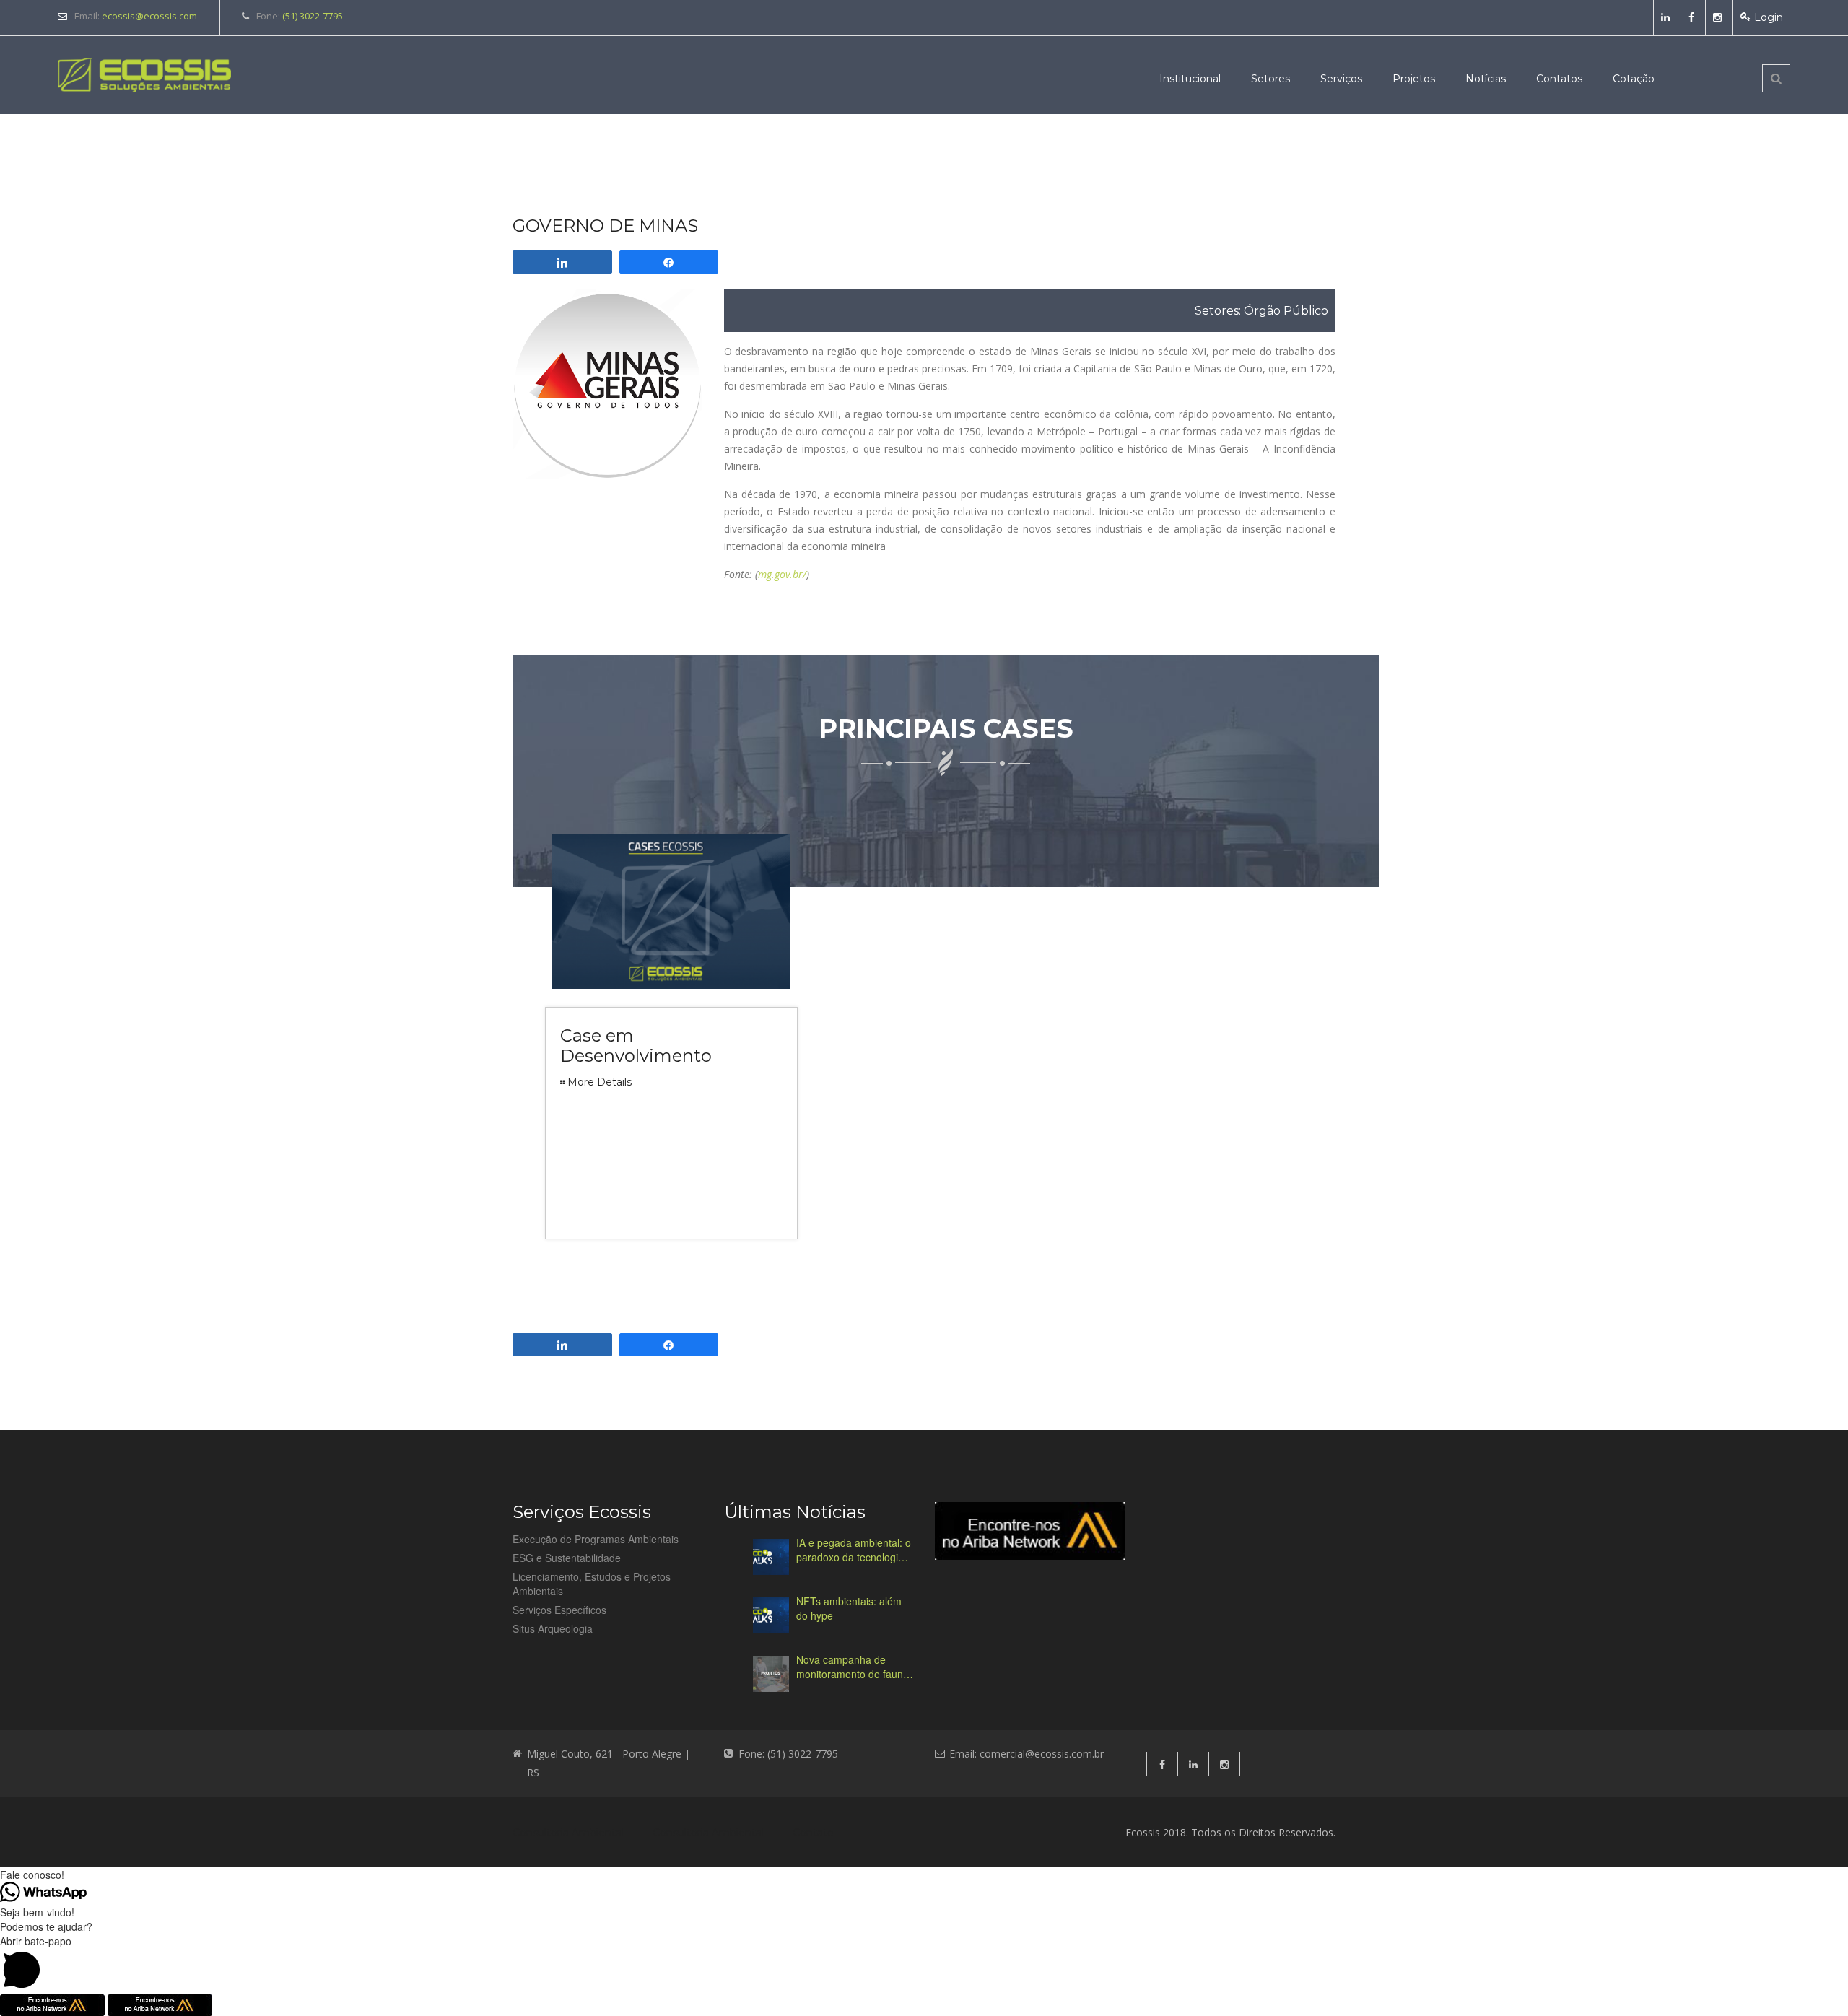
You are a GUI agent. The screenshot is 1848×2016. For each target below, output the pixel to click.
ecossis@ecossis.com (149, 16)
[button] (924, 1964)
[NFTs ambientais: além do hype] (771, 1615)
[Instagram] (1719, 17)
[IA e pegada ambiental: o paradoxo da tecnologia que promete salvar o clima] (771, 1557)
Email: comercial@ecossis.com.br (1027, 1754)
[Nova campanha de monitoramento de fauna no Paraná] (771, 1674)
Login (1769, 17)
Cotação (1634, 79)
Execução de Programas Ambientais (596, 1539)
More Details (600, 1082)
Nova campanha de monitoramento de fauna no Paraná (853, 1667)
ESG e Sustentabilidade (567, 1558)
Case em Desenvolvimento (636, 1046)
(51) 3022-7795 (313, 16)
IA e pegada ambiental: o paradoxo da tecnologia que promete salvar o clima (854, 1550)
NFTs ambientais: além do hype (849, 1608)
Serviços (1341, 79)
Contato (813, 1833)
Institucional (1190, 79)
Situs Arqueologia (553, 1628)
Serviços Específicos (559, 1610)
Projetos (1414, 79)
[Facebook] (1693, 17)
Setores (1270, 79)
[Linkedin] (1667, 17)
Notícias (1486, 79)
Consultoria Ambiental (568, 1833)
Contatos (1559, 79)
